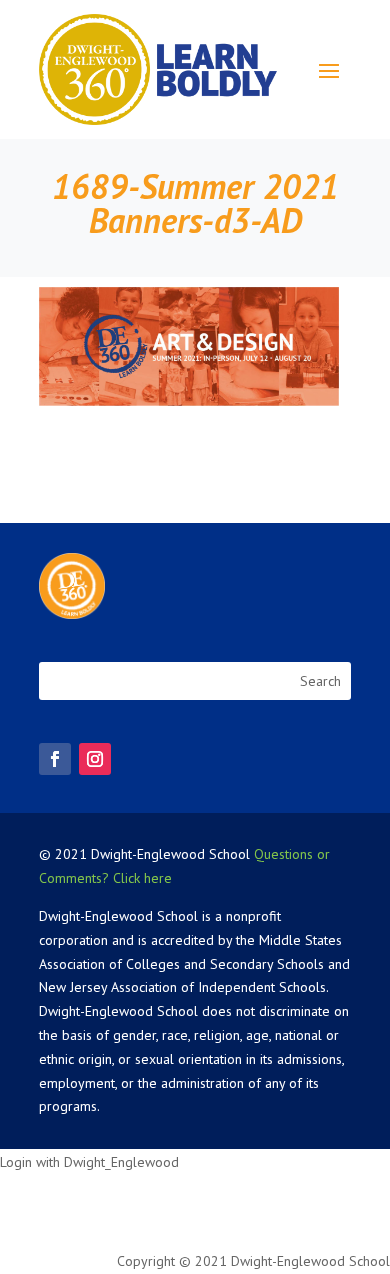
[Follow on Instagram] (95, 759)
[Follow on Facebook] (55, 759)
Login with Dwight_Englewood (89, 1162)
